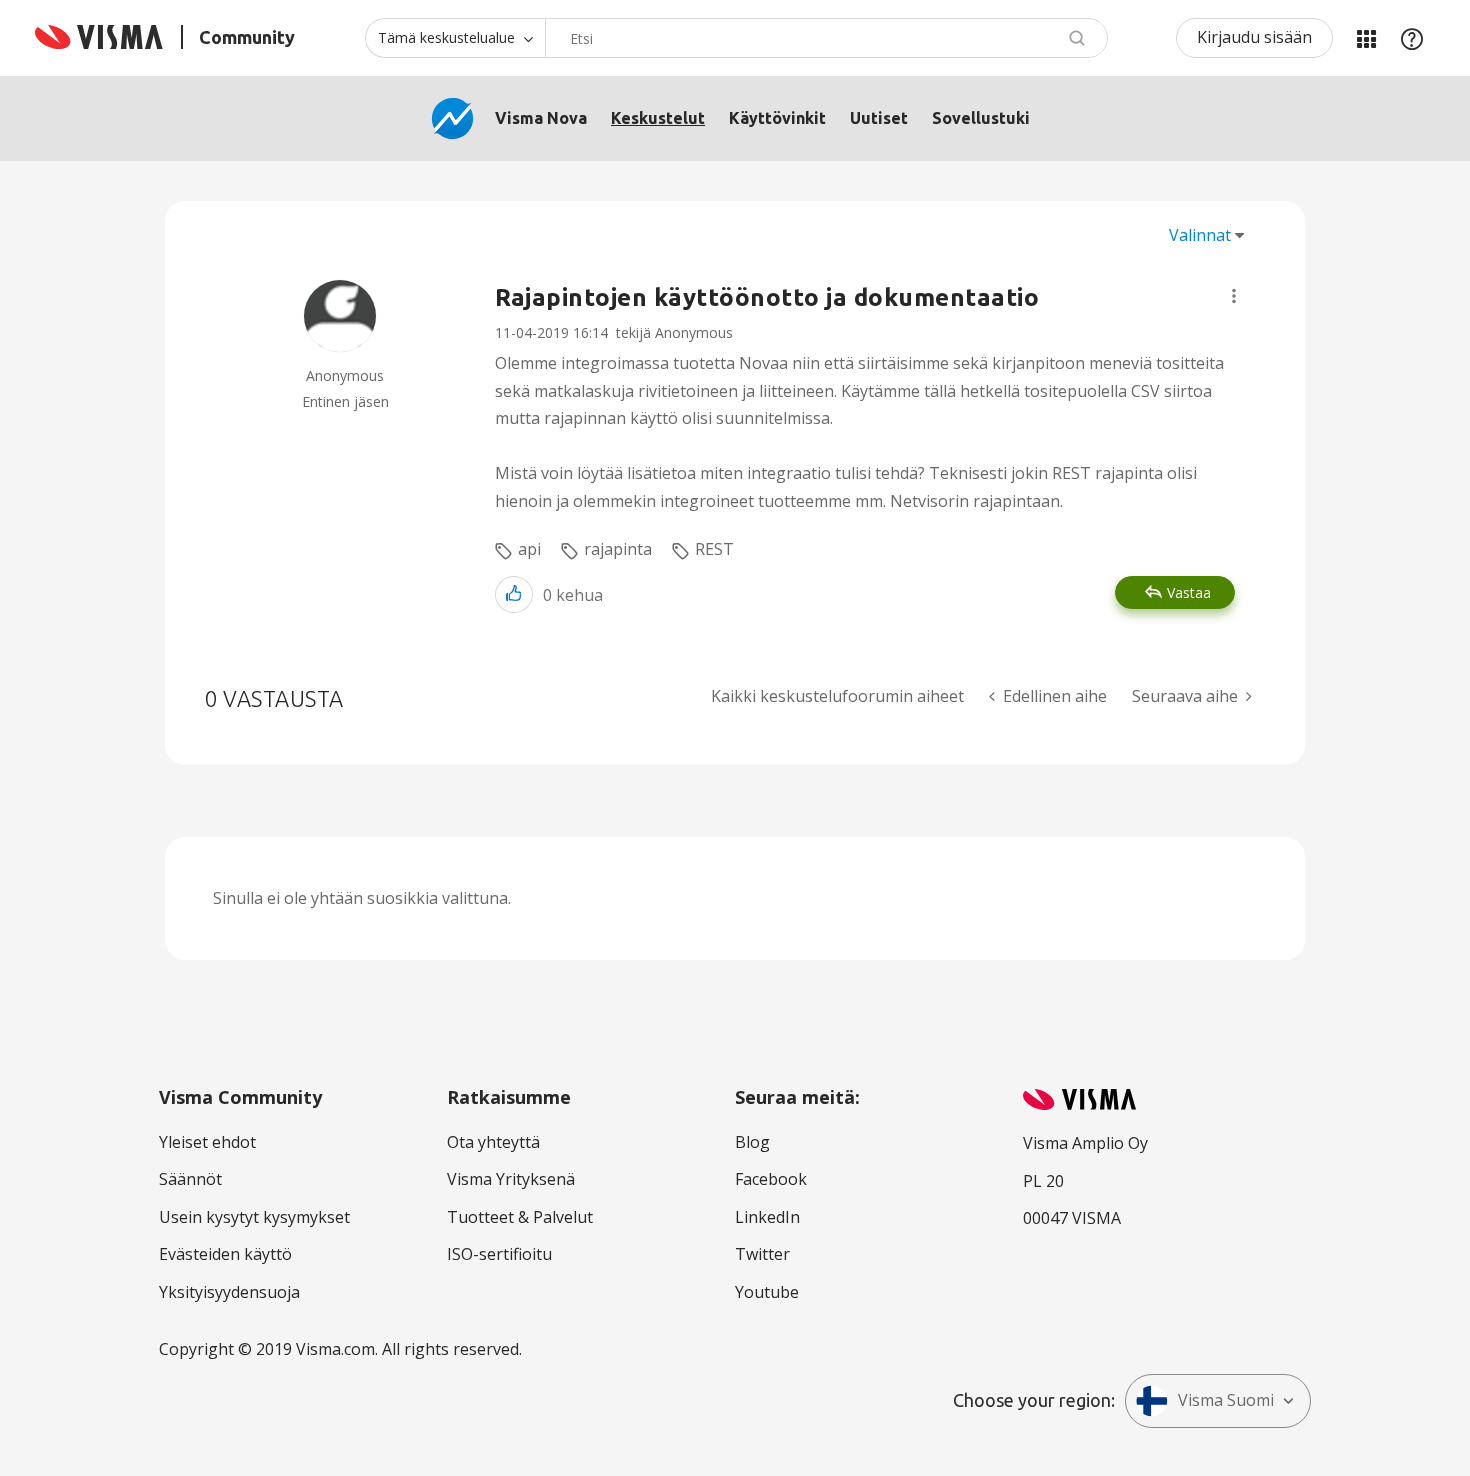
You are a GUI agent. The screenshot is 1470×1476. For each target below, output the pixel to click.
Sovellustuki (981, 118)
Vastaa (1189, 592)
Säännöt (190, 1179)
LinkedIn (767, 1217)
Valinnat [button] (1200, 235)
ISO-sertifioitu (499, 1254)
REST (714, 549)
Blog (752, 1142)
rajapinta (618, 549)
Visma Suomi (1226, 1400)
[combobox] (826, 38)
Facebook (771, 1179)
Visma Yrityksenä (511, 1179)
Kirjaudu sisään (1254, 37)
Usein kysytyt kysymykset (254, 1217)
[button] (1234, 296)
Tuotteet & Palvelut (520, 1217)
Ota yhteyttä (493, 1142)
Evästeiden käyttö (225, 1254)
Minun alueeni (1366, 38)
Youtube (767, 1292)
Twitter (762, 1254)
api (529, 549)
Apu (1412, 38)
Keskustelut (658, 118)
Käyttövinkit (777, 118)
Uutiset (879, 118)
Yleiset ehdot (207, 1142)
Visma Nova (541, 118)
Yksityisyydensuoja (229, 1292)
